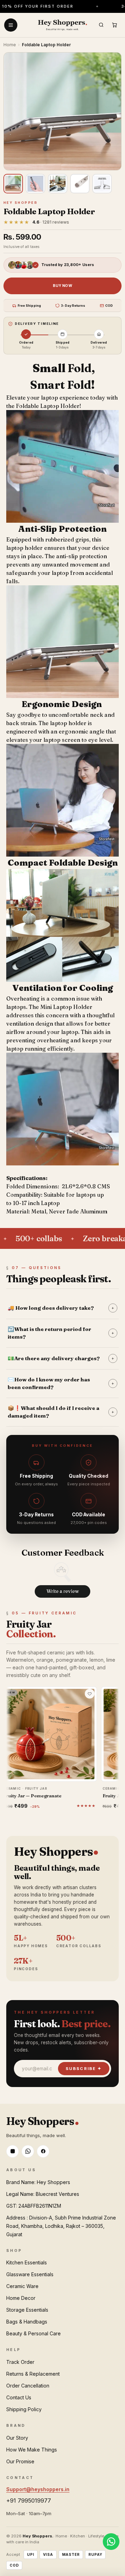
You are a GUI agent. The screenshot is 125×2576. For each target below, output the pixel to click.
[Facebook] (43, 2151)
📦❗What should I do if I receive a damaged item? (61, 1412)
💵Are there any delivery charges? (61, 1358)
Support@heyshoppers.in (38, 2489)
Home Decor (21, 2298)
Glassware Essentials (30, 2274)
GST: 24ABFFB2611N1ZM (34, 2206)
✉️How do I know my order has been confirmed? (61, 1383)
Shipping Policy (24, 2409)
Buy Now (62, 286)
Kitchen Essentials (27, 2262)
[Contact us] (111, 2542)
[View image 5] (102, 184)
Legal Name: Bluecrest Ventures (43, 2194)
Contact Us (19, 2397)
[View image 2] (35, 184)
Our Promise (20, 2461)
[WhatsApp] (28, 2151)
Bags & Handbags (27, 2322)
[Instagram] (12, 2151)
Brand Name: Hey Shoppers (38, 2182)
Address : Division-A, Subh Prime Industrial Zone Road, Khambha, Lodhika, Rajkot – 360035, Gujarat (61, 2226)
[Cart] (114, 25)
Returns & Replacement (33, 2374)
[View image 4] (80, 184)
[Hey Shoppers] (62, 25)
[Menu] (11, 25)
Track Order (20, 2362)
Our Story (17, 2438)
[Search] (101, 25)
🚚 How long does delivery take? (61, 1308)
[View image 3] (58, 184)
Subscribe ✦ (84, 2069)
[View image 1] (13, 184)
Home (10, 45)
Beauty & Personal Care (34, 2333)
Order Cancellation (28, 2386)
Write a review (63, 1591)
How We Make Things (32, 2450)
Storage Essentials (27, 2310)
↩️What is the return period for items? (61, 1333)
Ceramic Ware (22, 2286)
